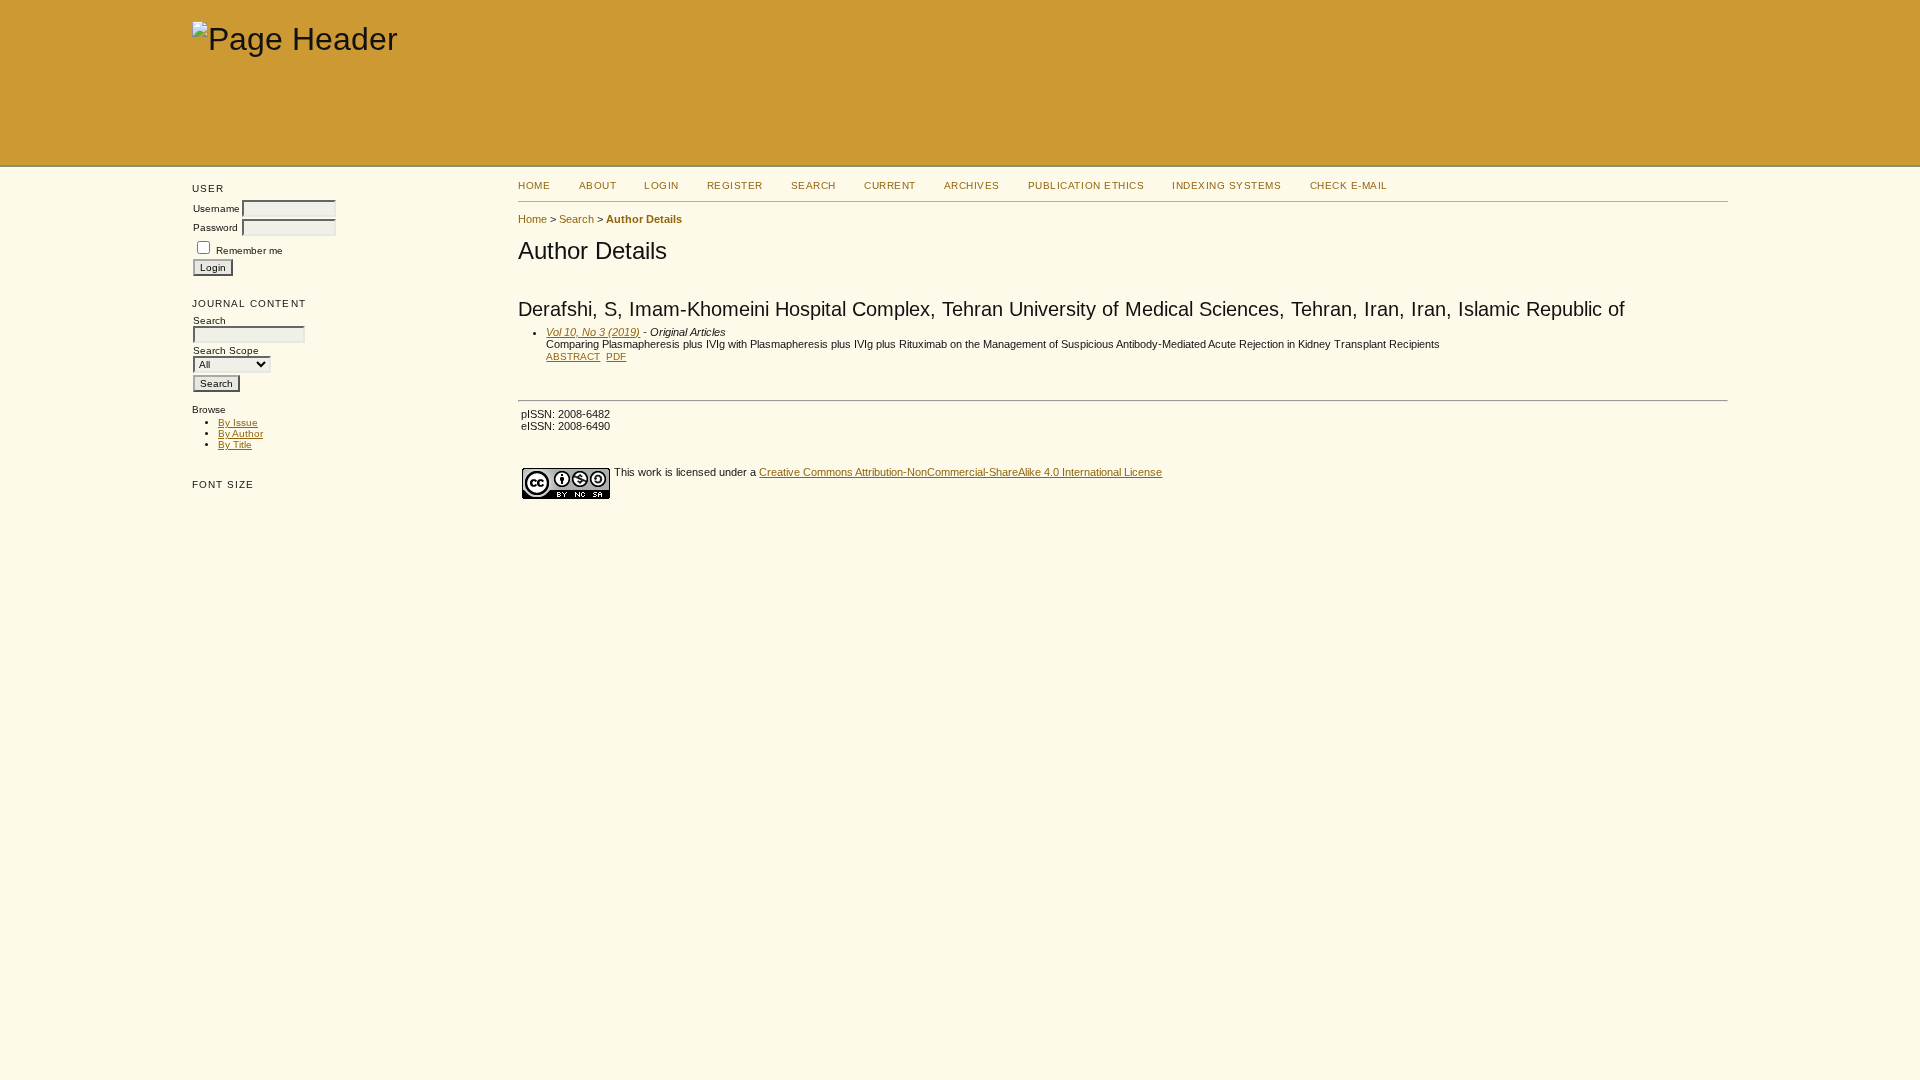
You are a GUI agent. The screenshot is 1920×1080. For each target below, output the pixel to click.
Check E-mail (1349, 185)
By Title (235, 444)
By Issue (238, 422)
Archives (972, 185)
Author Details (644, 219)
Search (813, 185)
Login (661, 185)
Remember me (249, 250)
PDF (616, 356)
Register (735, 185)
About (598, 185)
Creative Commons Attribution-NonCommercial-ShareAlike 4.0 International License (960, 472)
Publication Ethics (1086, 185)
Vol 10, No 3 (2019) (593, 332)
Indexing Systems (1226, 185)
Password (215, 227)
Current (890, 185)
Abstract (573, 356)
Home (534, 185)
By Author (240, 433)
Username (216, 208)
